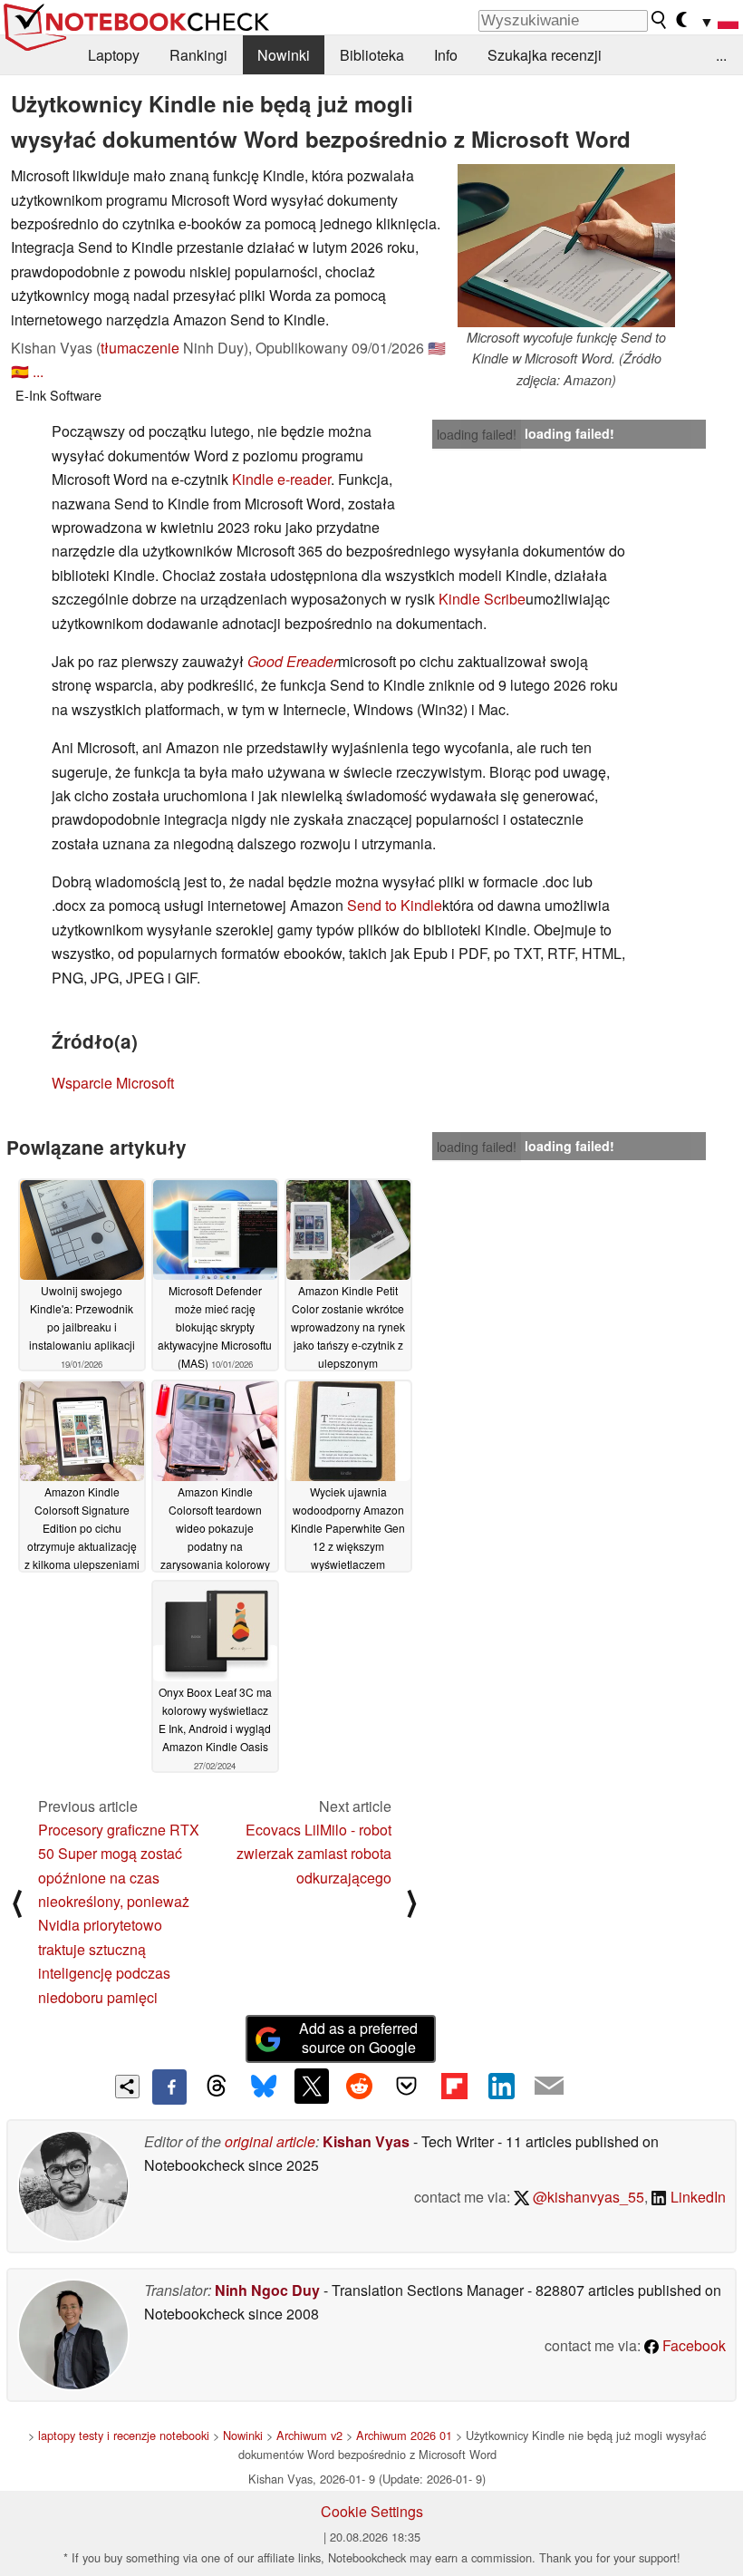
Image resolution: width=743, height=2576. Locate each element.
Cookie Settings (372, 2511)
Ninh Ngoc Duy (267, 2290)
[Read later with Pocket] (407, 2086)
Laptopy (114, 55)
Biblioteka (372, 55)
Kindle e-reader (281, 479)
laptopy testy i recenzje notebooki (124, 2435)
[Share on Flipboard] (454, 2086)
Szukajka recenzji (545, 55)
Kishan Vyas (366, 2141)
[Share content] (127, 2087)
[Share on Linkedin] (501, 2086)
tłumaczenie (140, 348)
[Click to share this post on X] (312, 2086)
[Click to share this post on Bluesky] (264, 2087)
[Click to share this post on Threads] (217, 2087)
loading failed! (477, 434)
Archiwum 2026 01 (404, 2435)
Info (446, 55)
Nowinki (284, 55)
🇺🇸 (437, 348)
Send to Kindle (395, 905)
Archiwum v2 (309, 2435)
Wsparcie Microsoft (113, 1083)
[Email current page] (549, 2087)
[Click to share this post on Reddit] (359, 2086)
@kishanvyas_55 (587, 2197)
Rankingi (198, 55)
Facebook (692, 2345)
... (721, 55)
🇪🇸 (20, 371)
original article (270, 2141)
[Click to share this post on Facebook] (169, 2087)
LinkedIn (696, 2197)
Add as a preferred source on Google (358, 2038)
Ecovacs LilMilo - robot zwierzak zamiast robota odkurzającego (314, 1854)
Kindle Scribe (482, 599)
